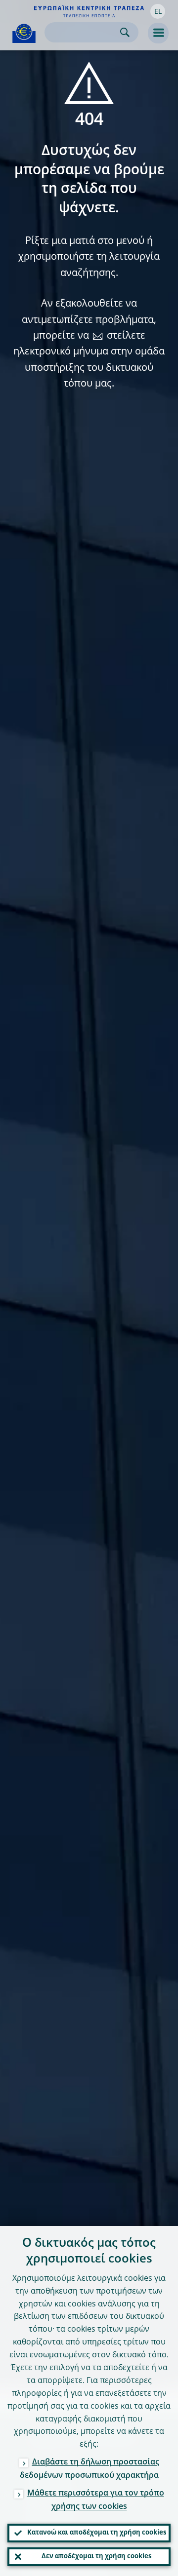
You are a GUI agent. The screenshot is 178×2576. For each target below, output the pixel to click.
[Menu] (158, 33)
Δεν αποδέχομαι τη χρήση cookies (96, 2556)
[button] (158, 11)
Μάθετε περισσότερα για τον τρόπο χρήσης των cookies (96, 2500)
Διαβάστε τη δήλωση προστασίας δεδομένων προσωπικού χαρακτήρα (89, 2469)
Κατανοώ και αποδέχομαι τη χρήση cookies (97, 2533)
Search (125, 32)
